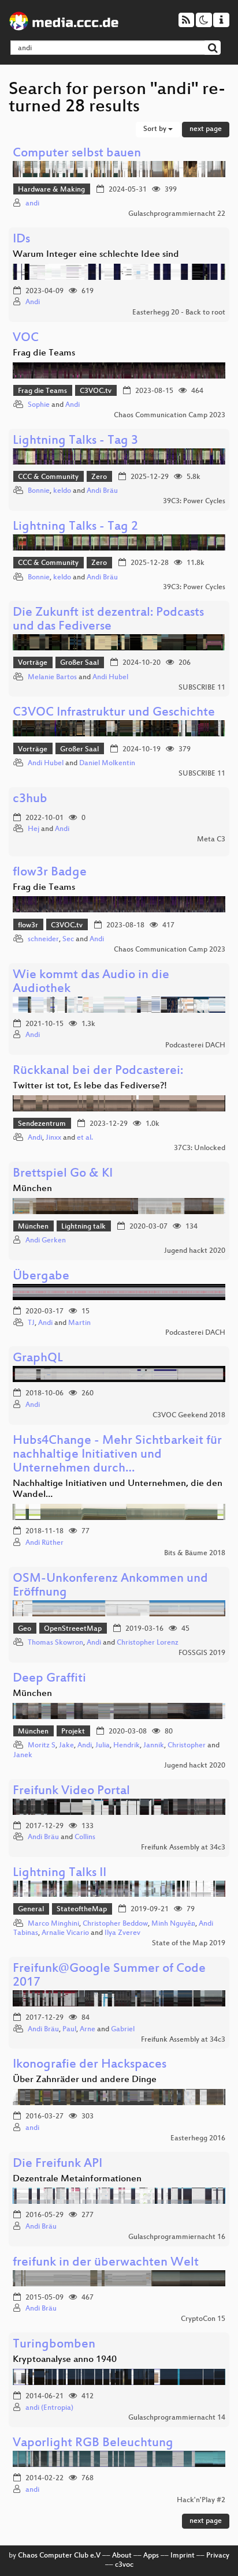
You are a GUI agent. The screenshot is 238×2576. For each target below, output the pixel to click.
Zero (99, 477)
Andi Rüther (44, 1543)
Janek (23, 1755)
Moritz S (42, 1746)
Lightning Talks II (59, 1873)
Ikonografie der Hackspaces (90, 2065)
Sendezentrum (42, 1124)
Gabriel (123, 2030)
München (33, 1227)
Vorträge (33, 663)
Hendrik (127, 1746)
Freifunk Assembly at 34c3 (183, 1848)
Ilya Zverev (122, 1933)
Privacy (218, 2556)
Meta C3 (211, 840)
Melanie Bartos (52, 677)
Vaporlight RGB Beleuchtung (93, 2444)
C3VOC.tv (96, 391)
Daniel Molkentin (107, 763)
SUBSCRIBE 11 (202, 688)
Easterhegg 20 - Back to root (179, 313)
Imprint (183, 2556)
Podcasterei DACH (195, 1046)
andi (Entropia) (49, 2408)
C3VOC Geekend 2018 (189, 1416)
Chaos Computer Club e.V (59, 2556)
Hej (34, 829)
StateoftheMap (82, 1909)
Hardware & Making (51, 190)
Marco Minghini (53, 1924)
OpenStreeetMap (73, 1629)
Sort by (156, 129)
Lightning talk (83, 1227)
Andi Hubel (110, 677)
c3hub (30, 800)
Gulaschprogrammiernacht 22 (177, 214)
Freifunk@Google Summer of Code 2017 (109, 1976)
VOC (26, 338)
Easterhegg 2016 (198, 2139)
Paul (69, 2030)
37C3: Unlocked (200, 1148)
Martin (79, 1323)
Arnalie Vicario (65, 1933)
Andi (33, 302)
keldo (62, 491)
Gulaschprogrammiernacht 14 (177, 2418)
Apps (151, 2556)
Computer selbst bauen (77, 154)
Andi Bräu (102, 491)
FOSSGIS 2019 (202, 1653)
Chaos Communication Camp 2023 (170, 415)
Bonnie (39, 491)
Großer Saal (79, 663)
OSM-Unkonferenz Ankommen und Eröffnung (110, 1586)
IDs (21, 240)
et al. (85, 1138)
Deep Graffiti (49, 1679)
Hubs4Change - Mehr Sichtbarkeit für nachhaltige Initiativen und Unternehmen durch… (117, 1455)
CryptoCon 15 (203, 2319)
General (31, 1909)
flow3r (28, 926)
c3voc (124, 2565)
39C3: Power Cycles (194, 501)
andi (32, 204)
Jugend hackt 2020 (195, 1251)
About (122, 2556)
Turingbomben (54, 2345)
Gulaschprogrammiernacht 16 (177, 2237)
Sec (68, 939)
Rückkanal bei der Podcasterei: (98, 1071)
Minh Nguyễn (173, 1924)
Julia (103, 1746)
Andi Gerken (46, 1241)
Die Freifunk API (57, 2164)
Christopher (187, 1746)
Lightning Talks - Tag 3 (75, 441)
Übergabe (41, 1277)
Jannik (154, 1746)
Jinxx (53, 1138)
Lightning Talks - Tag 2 (75, 527)
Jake (66, 1746)
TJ (31, 1323)
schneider (43, 939)
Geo (25, 1629)
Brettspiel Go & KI (63, 1174)
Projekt (73, 1732)
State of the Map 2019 (189, 1944)
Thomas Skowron (55, 1643)
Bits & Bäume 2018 (195, 1553)
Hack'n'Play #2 (201, 2500)
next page (206, 129)
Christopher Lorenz (148, 1643)
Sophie (39, 405)
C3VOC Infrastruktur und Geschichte (114, 713)
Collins (85, 1837)
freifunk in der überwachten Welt (106, 2263)
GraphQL (38, 1359)
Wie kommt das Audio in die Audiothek (91, 982)
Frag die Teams (42, 391)
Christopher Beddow (115, 1924)
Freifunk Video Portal (71, 1791)
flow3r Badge (50, 873)
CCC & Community (48, 477)
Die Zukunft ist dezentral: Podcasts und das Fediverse (108, 620)
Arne (88, 2030)
